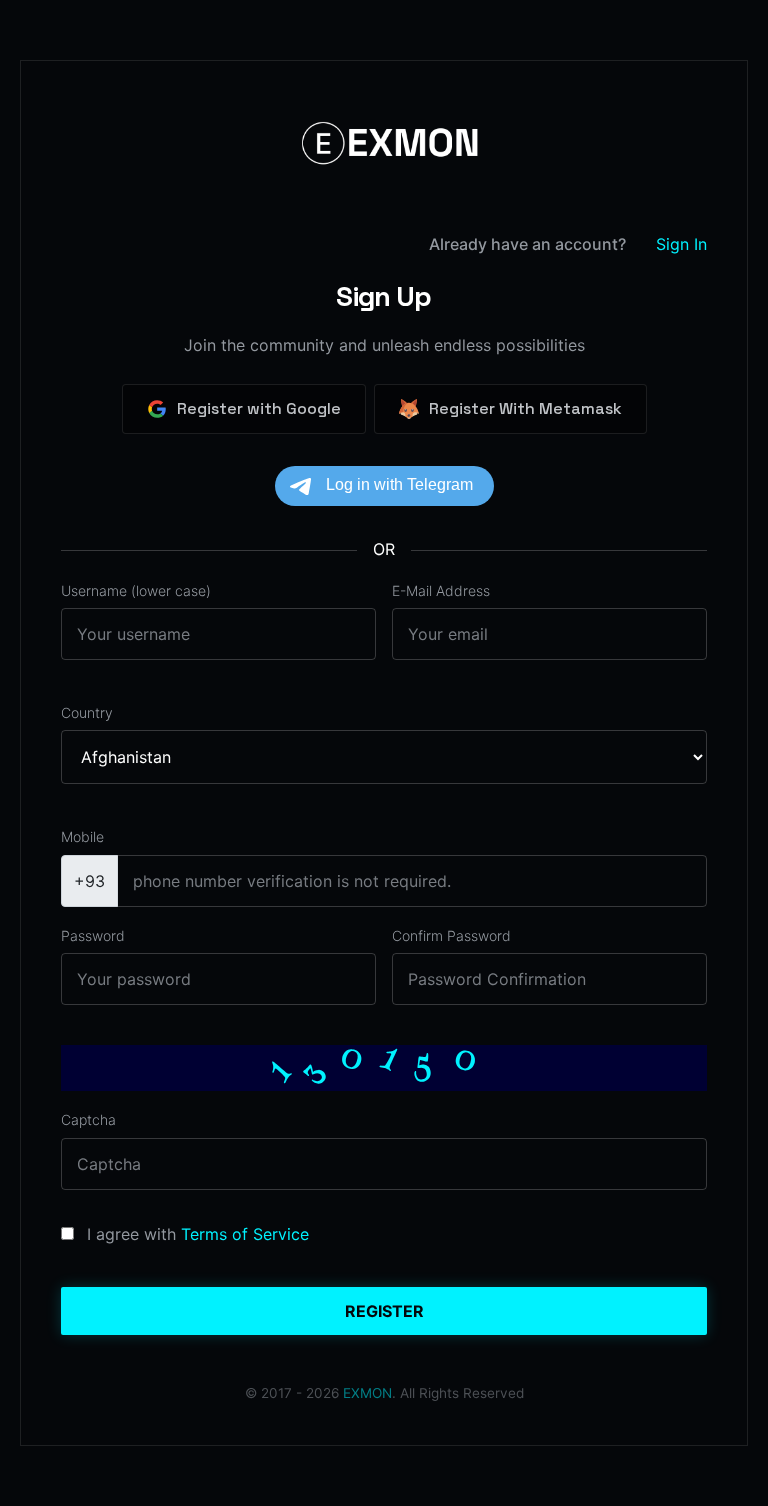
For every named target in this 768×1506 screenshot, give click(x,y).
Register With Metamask (525, 408)
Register (384, 1311)
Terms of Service (245, 1234)
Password (93, 935)
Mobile (82, 836)
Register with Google (259, 408)
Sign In (681, 244)
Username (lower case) (136, 590)
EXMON (367, 1393)
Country (87, 712)
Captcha (88, 1119)
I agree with (131, 1234)
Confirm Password (451, 935)
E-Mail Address (441, 590)
